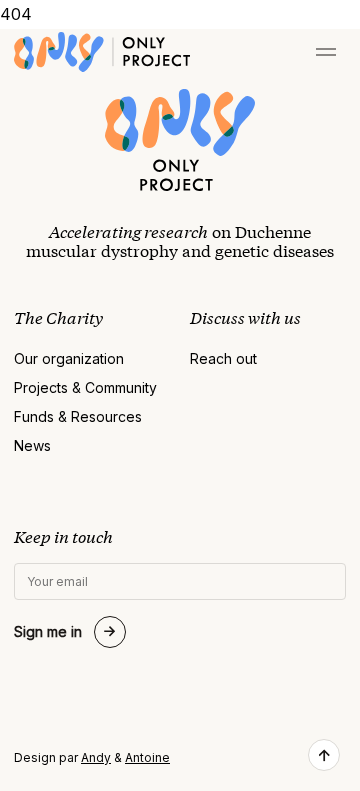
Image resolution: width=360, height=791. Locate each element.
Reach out (223, 359)
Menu (326, 52)
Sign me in (48, 631)
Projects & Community (85, 388)
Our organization (69, 359)
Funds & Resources (78, 417)
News (32, 446)
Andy (96, 757)
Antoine (147, 757)
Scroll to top (324, 755)
